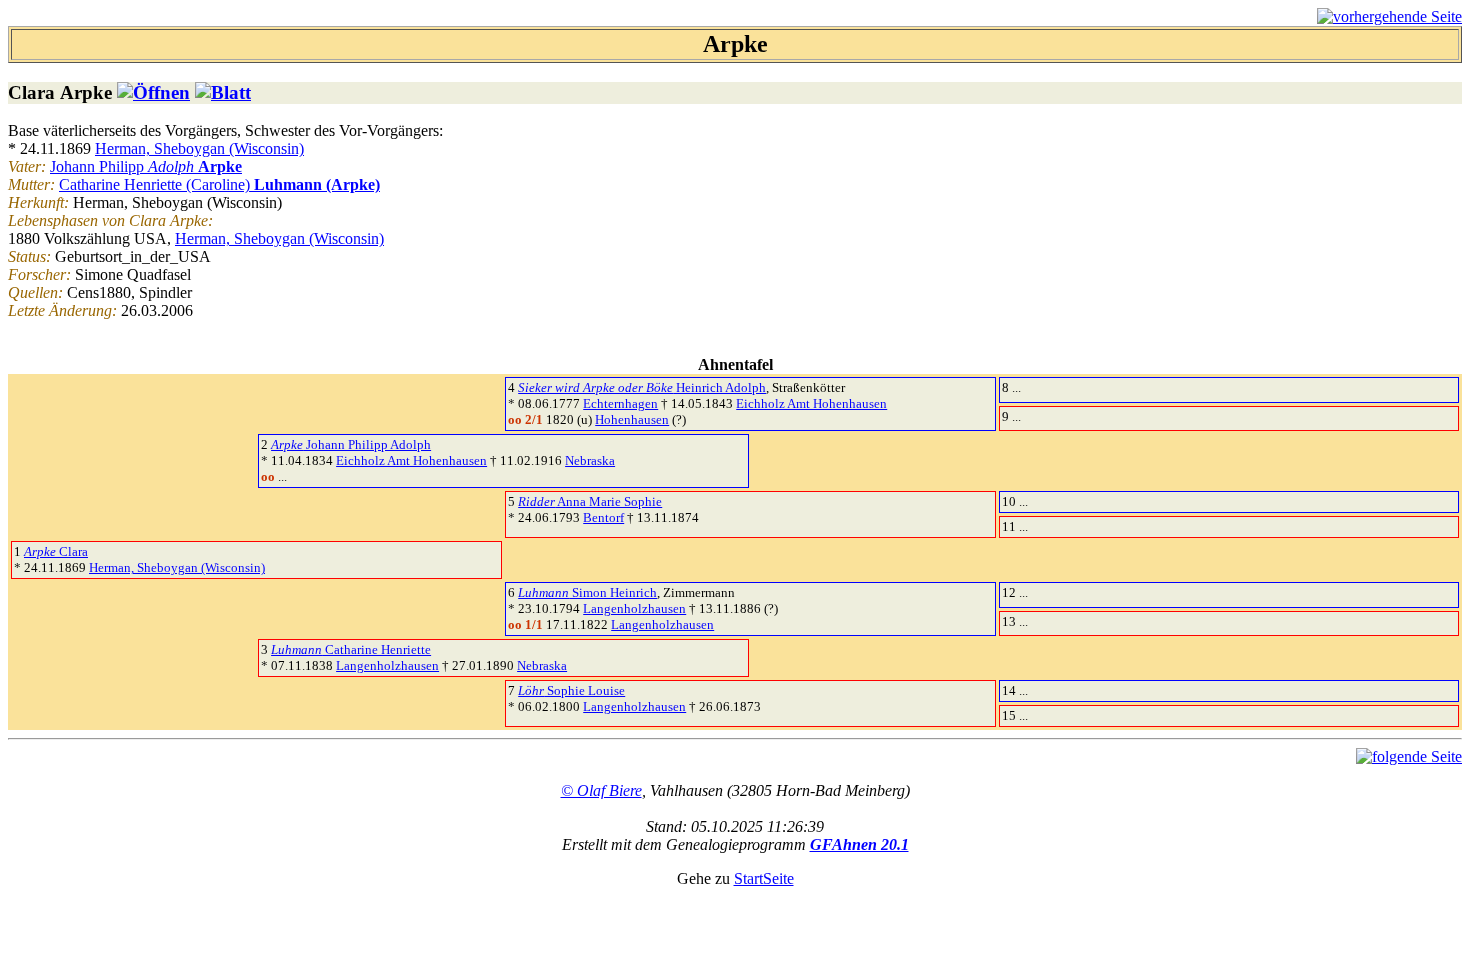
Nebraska (590, 460)
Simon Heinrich (587, 592)
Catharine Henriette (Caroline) (219, 184)
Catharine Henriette (351, 649)
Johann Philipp (146, 166)
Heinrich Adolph (642, 387)
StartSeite (764, 878)
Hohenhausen (632, 419)
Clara (56, 551)
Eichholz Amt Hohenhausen (811, 403)
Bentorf (603, 517)
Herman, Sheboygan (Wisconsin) (199, 148)
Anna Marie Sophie (590, 501)
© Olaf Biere (601, 790)
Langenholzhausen (634, 608)
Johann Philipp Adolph (351, 444)
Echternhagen (620, 403)
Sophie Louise (571, 690)
